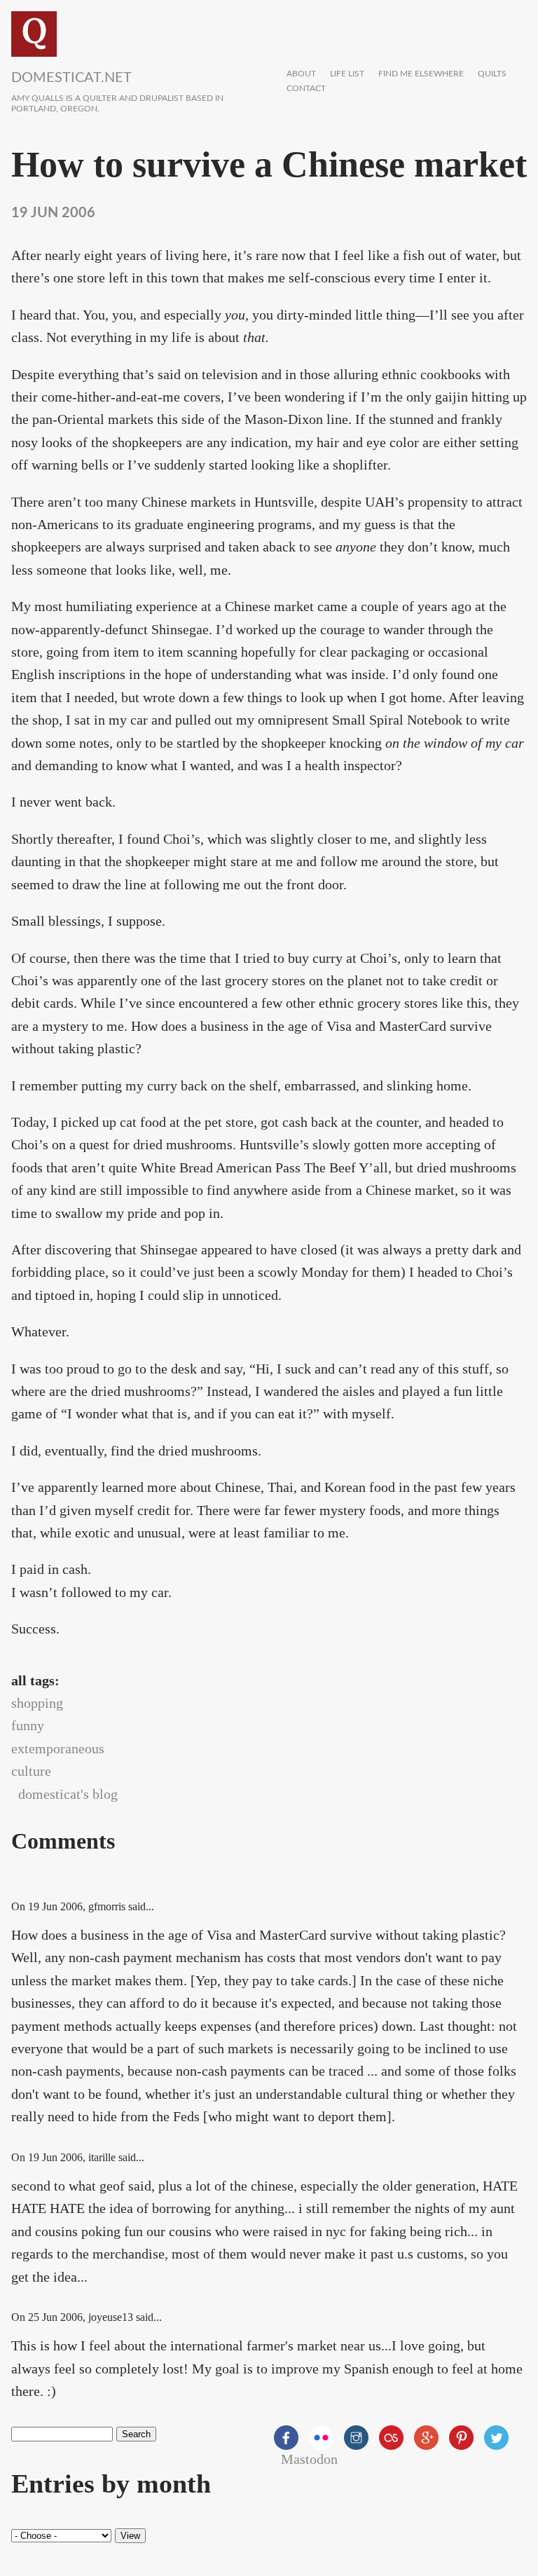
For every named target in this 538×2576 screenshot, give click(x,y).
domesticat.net (71, 78)
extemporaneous (58, 1748)
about (301, 74)
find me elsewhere (421, 74)
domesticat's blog (68, 1794)
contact (306, 89)
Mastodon (309, 2459)
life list (347, 74)
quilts (492, 74)
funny (28, 1725)
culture (31, 1771)
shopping (37, 1703)
